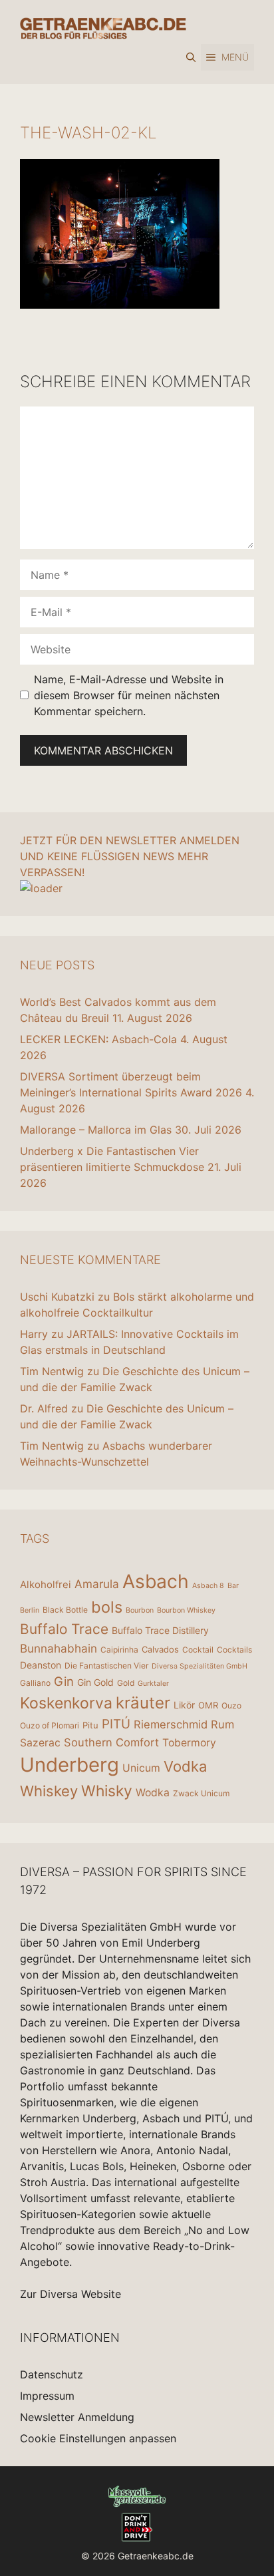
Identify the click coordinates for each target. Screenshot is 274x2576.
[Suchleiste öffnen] (191, 57)
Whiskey (49, 1791)
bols (107, 1607)
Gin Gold (95, 1682)
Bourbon (140, 1610)
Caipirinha (119, 1650)
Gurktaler (153, 1684)
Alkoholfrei (46, 1584)
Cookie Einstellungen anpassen (98, 2438)
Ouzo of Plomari (50, 1725)
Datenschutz (52, 2374)
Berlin (30, 1610)
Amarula (97, 1584)
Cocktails (234, 1650)
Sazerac (40, 1743)
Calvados (160, 1649)
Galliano (35, 1683)
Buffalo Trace (64, 1629)
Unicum (141, 1768)
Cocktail (198, 1650)
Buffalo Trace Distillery (160, 1630)
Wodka (153, 1793)
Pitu (90, 1725)
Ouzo (231, 1705)
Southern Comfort (111, 1742)
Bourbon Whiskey (186, 1610)
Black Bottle (65, 1610)
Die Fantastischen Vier (106, 1666)
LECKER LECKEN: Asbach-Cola (98, 1039)
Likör (184, 1705)
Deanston (41, 1665)
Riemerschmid (171, 1724)
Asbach (156, 1581)
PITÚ (116, 1724)
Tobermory (189, 1743)
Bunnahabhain (59, 1648)
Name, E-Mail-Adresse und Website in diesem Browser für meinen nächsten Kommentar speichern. (129, 695)
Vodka (185, 1766)
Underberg (69, 1765)
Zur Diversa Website (70, 2294)
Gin (64, 1681)
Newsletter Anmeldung (77, 2417)
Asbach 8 (208, 1586)
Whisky (107, 1791)
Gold (126, 1683)
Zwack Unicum (201, 1793)
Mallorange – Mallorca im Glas (96, 1130)
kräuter (143, 1703)
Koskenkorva (66, 1703)
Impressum (47, 2396)
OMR (208, 1705)
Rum (222, 1724)
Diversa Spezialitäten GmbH (200, 1666)
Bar (233, 1586)
